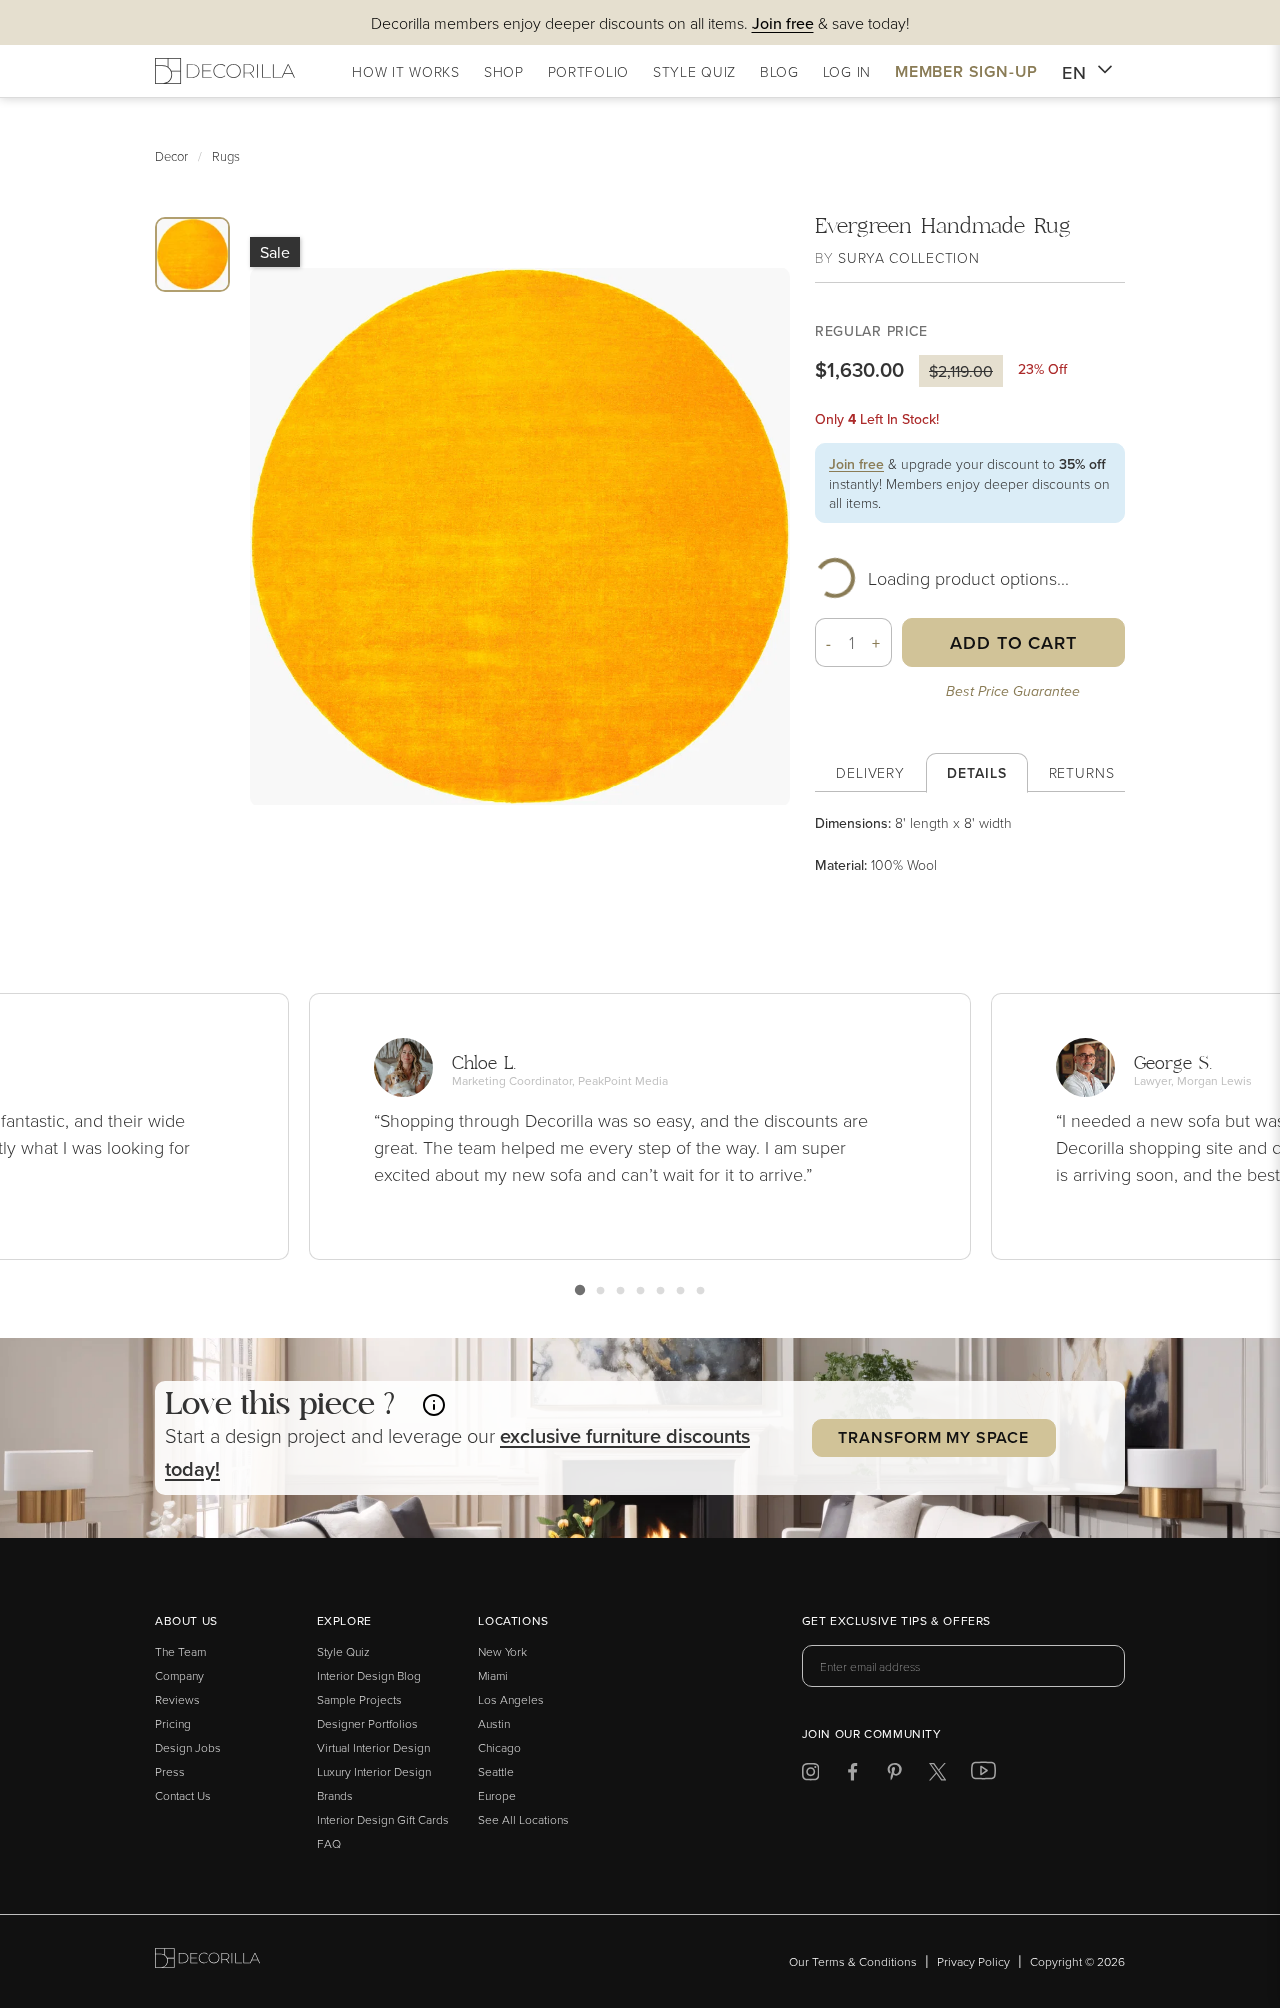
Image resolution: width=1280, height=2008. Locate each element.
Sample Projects (359, 1699)
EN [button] (1074, 72)
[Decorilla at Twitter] (937, 1775)
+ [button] (876, 643)
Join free (856, 464)
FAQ (329, 1843)
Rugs (226, 156)
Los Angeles (511, 1699)
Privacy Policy (973, 1961)
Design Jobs (188, 1747)
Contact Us (183, 1795)
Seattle (496, 1771)
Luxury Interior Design (374, 1771)
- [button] (829, 643)
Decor (171, 156)
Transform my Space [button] (933, 1437)
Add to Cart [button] (1013, 642)
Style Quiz (343, 1651)
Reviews (177, 1699)
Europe (497, 1795)
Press (170, 1771)
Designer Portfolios (367, 1723)
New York (502, 1651)
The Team (180, 1651)
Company (179, 1675)
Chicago (499, 1747)
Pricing (173, 1723)
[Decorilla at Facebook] (852, 1775)
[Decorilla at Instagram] (810, 1775)
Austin (494, 1723)
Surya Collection (908, 257)
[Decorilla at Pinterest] (894, 1775)
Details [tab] (976, 773)
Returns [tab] (1082, 772)
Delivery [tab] (870, 772)
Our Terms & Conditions (853, 1961)
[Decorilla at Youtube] (983, 1775)
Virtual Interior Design (373, 1747)
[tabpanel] (970, 844)
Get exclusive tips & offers (896, 1622)
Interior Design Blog (369, 1675)
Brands (335, 1795)
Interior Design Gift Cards (383, 1819)
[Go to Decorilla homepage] (207, 1961)
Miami (493, 1675)
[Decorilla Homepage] (225, 71)
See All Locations (523, 1819)
